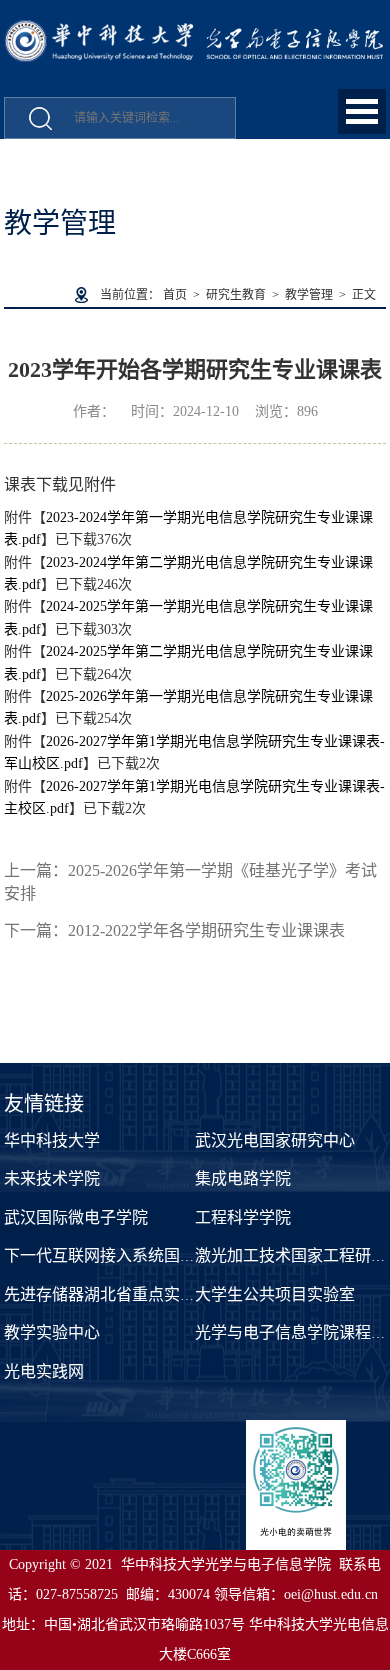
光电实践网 (44, 1371)
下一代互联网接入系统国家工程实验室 (140, 1255)
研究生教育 (236, 295)
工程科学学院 (243, 1217)
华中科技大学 (52, 1140)
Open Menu (362, 111)
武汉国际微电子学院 (76, 1217)
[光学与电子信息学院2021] (195, 30)
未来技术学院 (52, 1178)
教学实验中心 (52, 1332)
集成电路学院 (243, 1178)
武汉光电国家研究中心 (275, 1140)
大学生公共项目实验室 (275, 1294)
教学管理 (309, 295)
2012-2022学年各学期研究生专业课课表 (206, 930)
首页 (175, 295)
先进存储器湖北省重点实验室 (108, 1294)
